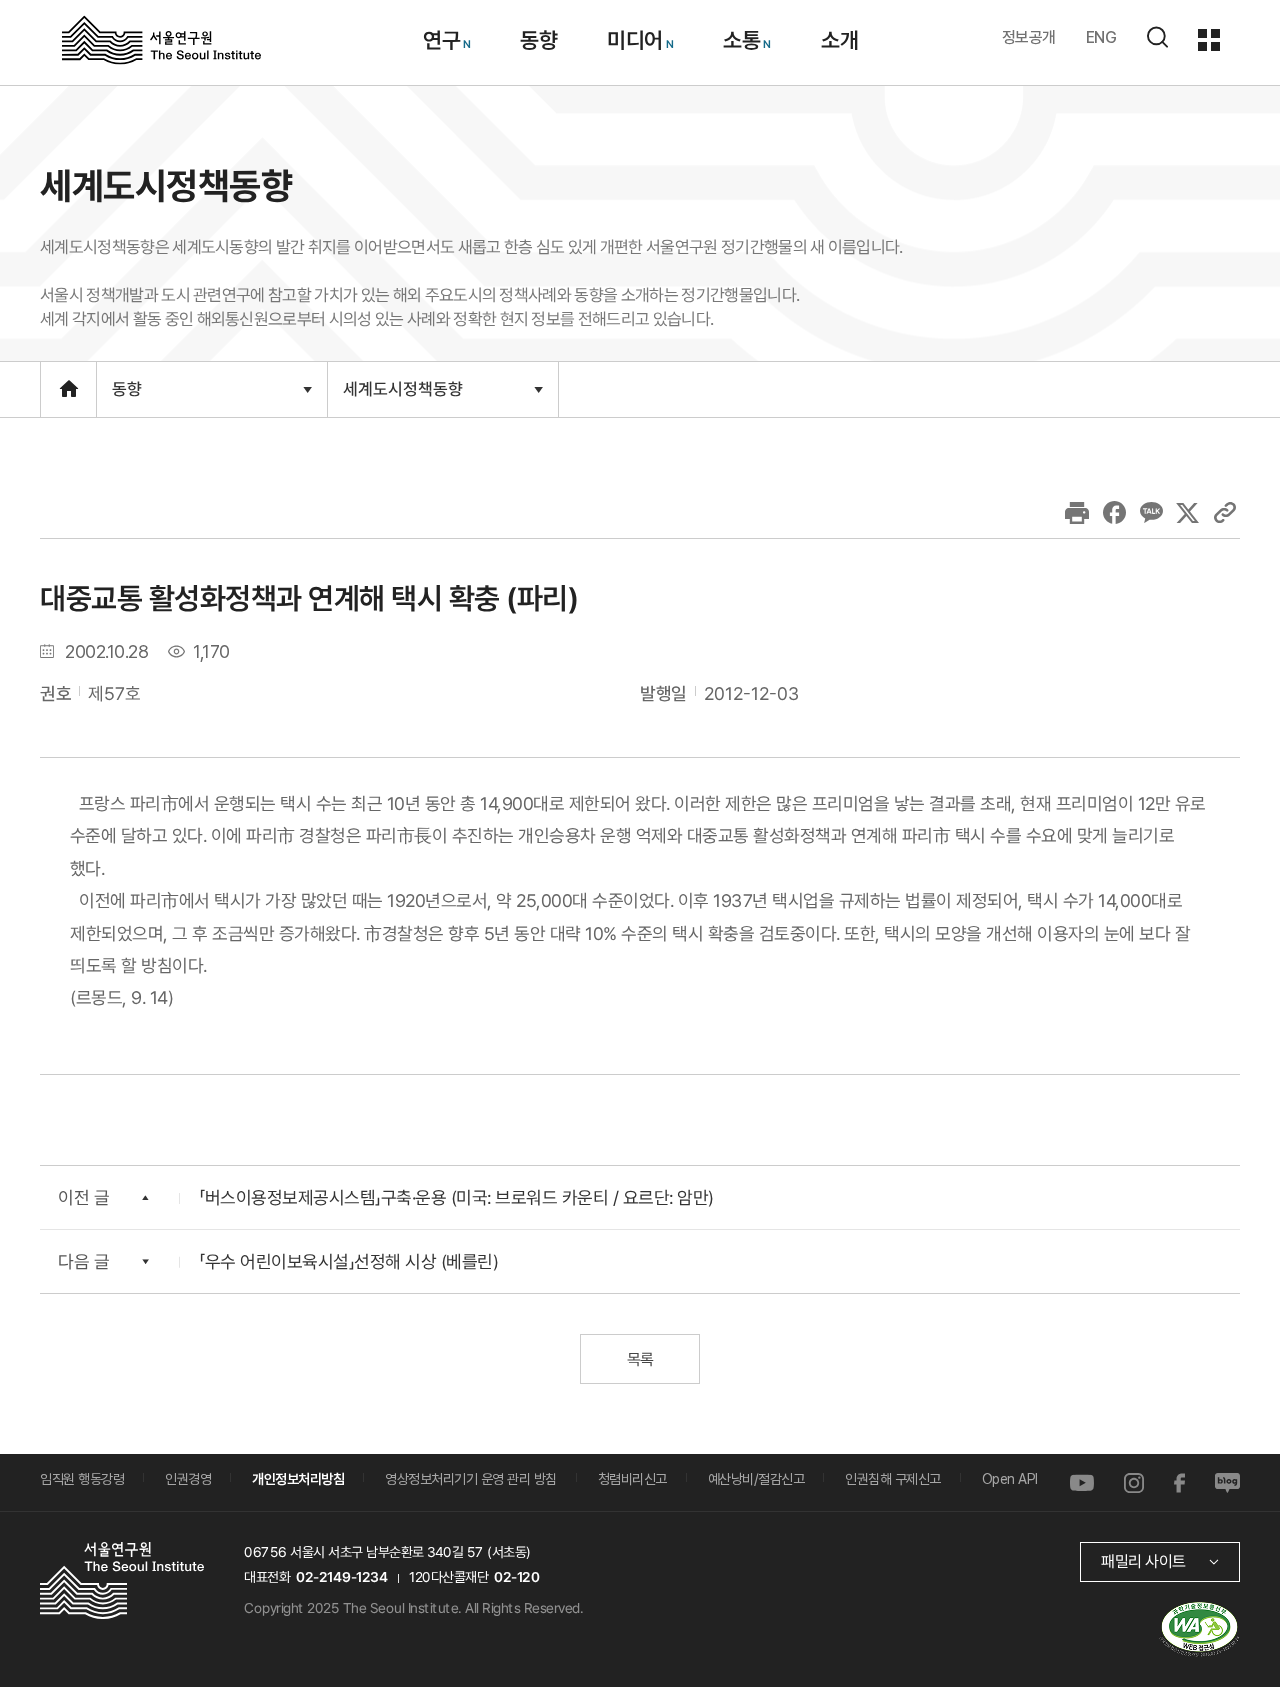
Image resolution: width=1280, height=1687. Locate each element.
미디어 (635, 40)
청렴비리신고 (632, 1479)
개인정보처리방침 (298, 1479)
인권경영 (188, 1479)
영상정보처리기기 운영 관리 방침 (471, 1479)
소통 (741, 40)
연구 (440, 40)
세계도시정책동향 (402, 397)
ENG (1101, 37)
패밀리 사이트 (1143, 1561)
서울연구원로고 (161, 39)
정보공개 (1029, 37)
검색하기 (1157, 37)
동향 (538, 40)
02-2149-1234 (342, 1577)
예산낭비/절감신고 (756, 1479)
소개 (838, 40)
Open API (1010, 1479)
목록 (639, 1359)
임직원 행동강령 (82, 1479)
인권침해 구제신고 (893, 1479)
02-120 (516, 1577)
